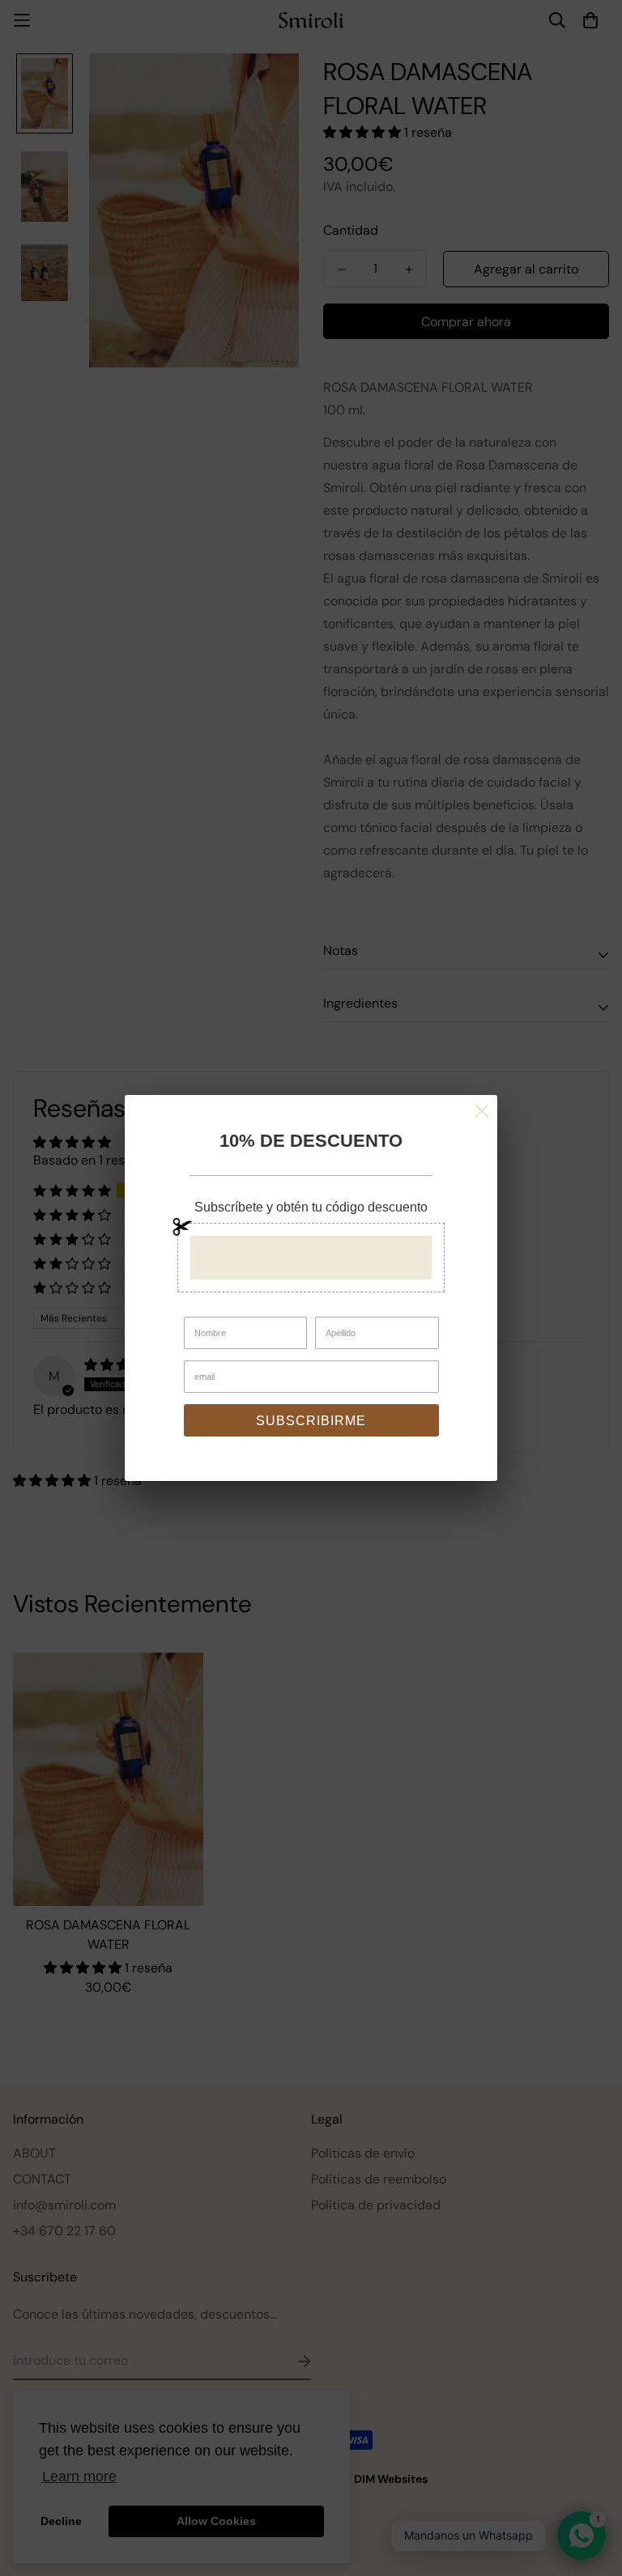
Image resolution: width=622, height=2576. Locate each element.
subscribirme (311, 1421)
